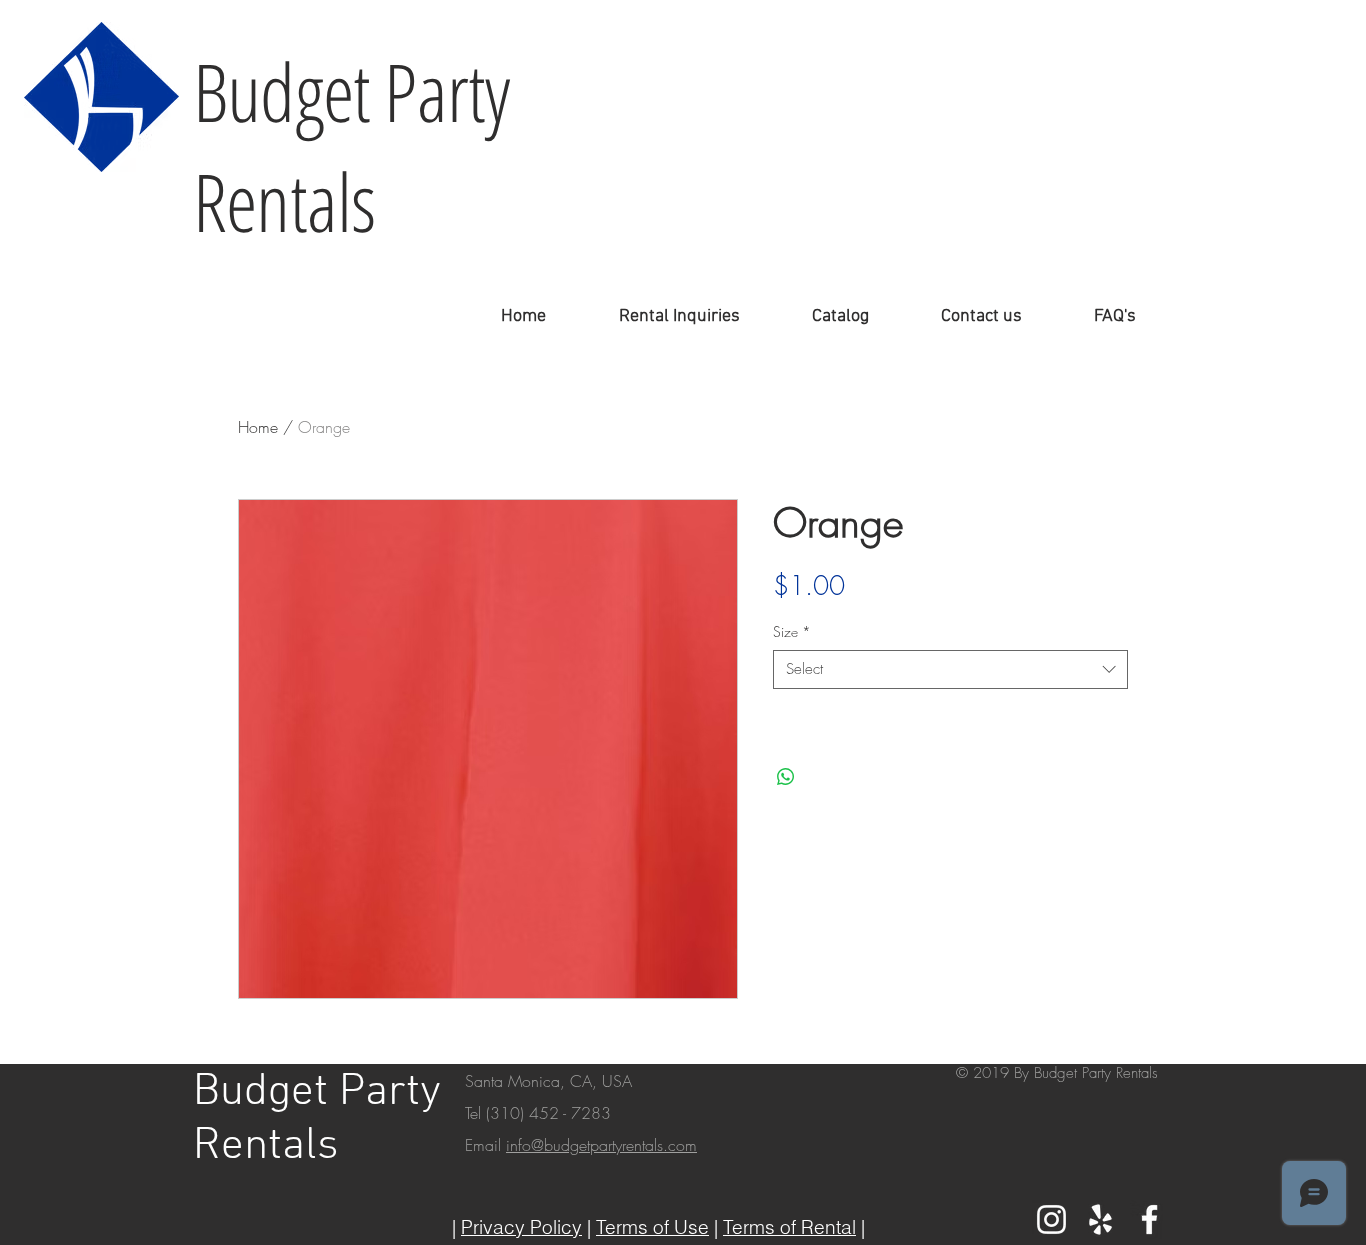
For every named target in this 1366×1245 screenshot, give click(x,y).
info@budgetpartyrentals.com (601, 1145)
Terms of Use (652, 1227)
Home (258, 427)
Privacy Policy (521, 1227)
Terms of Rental (789, 1227)
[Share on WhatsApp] (786, 777)
